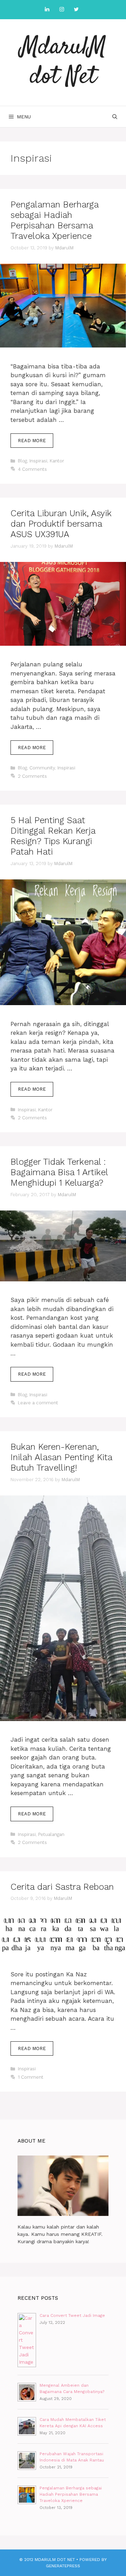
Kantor (57, 461)
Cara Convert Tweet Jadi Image (72, 2315)
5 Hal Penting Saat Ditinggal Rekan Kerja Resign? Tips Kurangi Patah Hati (53, 836)
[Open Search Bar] (115, 117)
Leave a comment (38, 1403)
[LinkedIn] (47, 10)
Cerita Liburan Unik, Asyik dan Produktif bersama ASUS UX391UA (61, 524)
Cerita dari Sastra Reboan (62, 1887)
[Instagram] (62, 10)
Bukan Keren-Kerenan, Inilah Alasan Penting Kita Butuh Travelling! (61, 1457)
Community (42, 768)
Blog (22, 461)
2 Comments (32, 776)
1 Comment (31, 2077)
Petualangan (51, 1834)
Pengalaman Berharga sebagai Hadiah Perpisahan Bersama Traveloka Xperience (54, 220)
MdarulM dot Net (63, 62)
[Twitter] (76, 10)
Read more (36, 443)
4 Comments (32, 469)
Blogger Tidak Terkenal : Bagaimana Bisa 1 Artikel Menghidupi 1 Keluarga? (59, 1172)
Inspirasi (38, 461)
